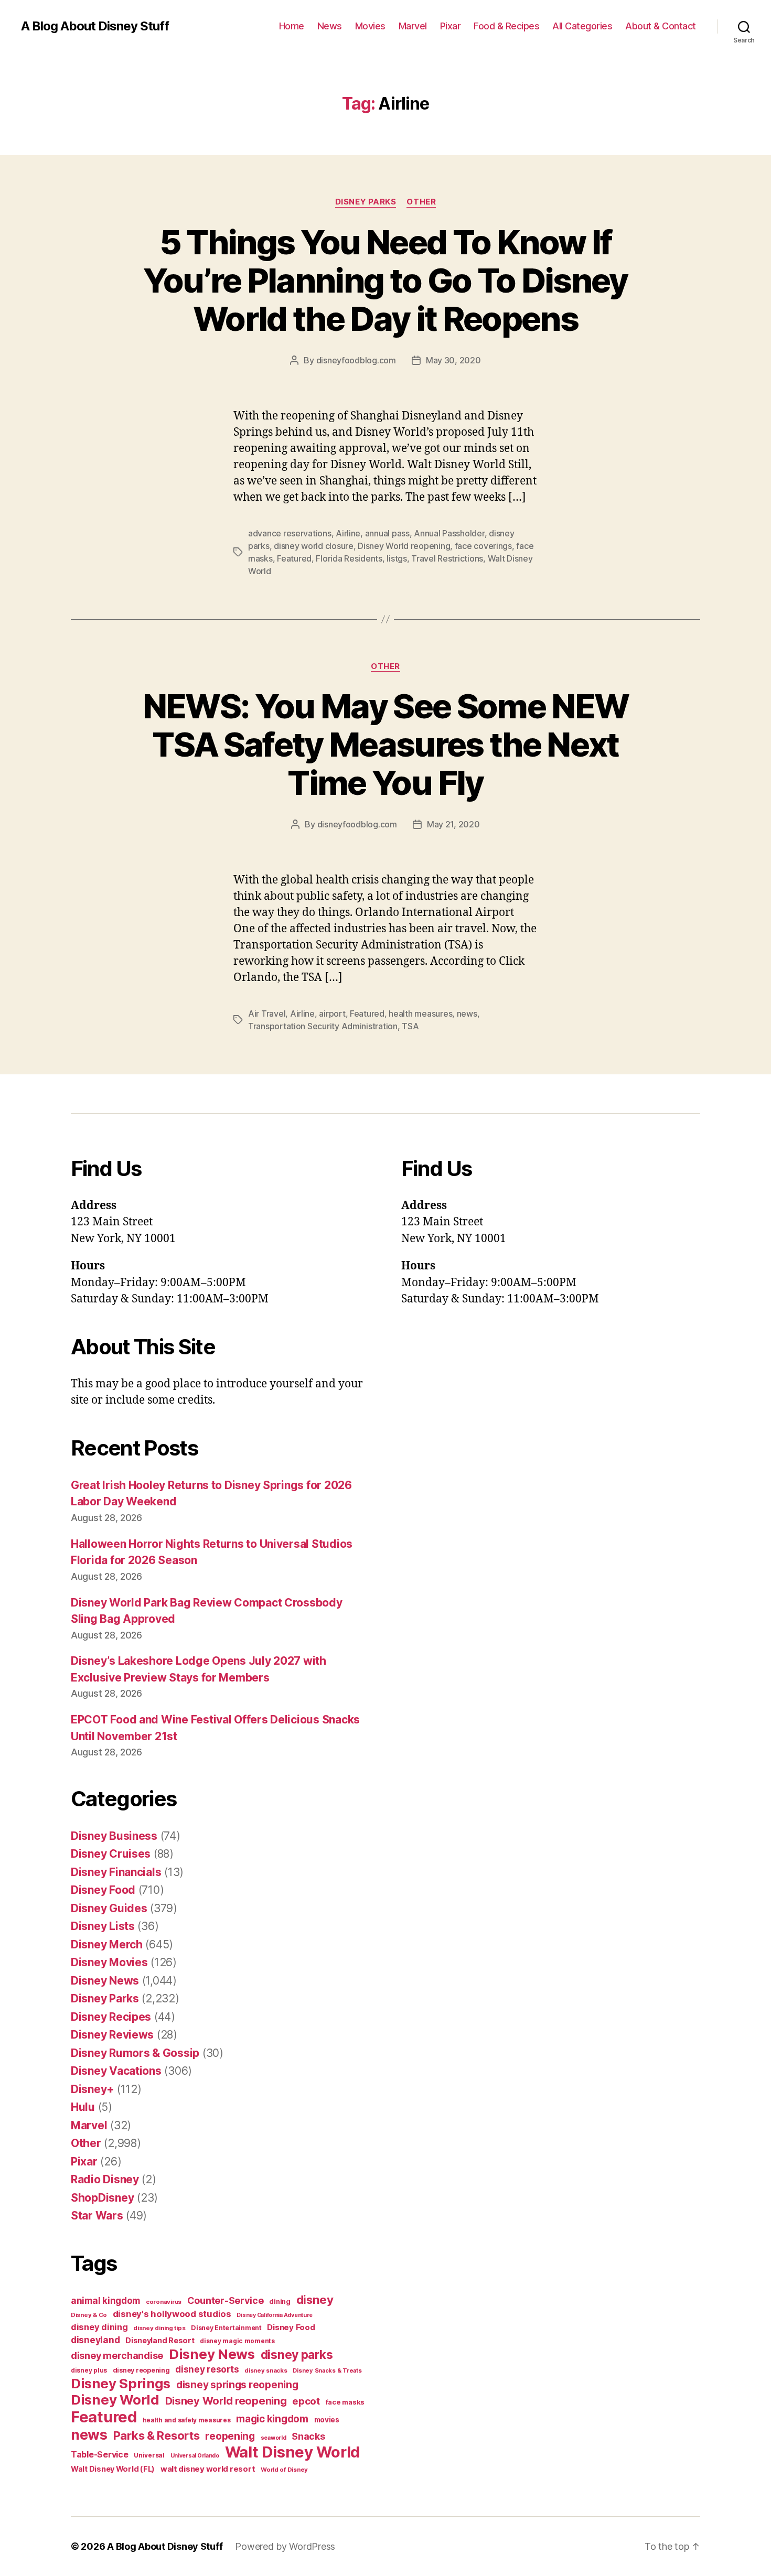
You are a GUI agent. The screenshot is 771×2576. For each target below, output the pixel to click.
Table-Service (100, 2454)
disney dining (99, 2327)
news (467, 1014)
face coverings (483, 546)
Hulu (83, 2107)
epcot (306, 2401)
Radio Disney (105, 2179)
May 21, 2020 (453, 824)
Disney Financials (116, 1872)
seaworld (274, 2438)
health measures (420, 1014)
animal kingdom (105, 2301)
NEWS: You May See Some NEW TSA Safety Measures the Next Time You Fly (386, 744)
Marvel (413, 26)
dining (280, 2302)
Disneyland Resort (160, 2340)
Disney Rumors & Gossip (135, 2053)
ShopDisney (102, 2198)
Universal (149, 2455)
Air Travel (267, 1014)
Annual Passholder (449, 533)
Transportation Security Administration (323, 1026)
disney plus (89, 2370)
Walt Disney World (292, 2452)
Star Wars (97, 2216)
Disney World (115, 2400)
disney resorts (207, 2369)
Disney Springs (121, 2383)
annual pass (387, 533)
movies (327, 2420)
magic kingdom (272, 2419)
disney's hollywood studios (172, 2314)
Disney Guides (109, 1908)
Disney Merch (107, 1944)
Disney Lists (103, 1926)
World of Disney (284, 2470)
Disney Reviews (112, 2035)
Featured (294, 558)
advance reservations (290, 533)
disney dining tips (159, 2328)
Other (421, 202)
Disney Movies (109, 1962)
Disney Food (103, 1890)
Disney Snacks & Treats (327, 2370)
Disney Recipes (111, 2017)
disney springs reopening (237, 2385)
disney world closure (314, 546)
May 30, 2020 (453, 360)
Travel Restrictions (447, 558)
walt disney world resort (208, 2469)
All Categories (582, 26)
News (330, 26)
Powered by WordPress (285, 2546)
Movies (370, 26)
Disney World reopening (404, 546)
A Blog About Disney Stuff (95, 26)
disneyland (95, 2340)
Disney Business (114, 1836)
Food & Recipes (506, 26)
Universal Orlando (195, 2456)
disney (315, 2299)
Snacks (308, 2436)
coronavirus (164, 2302)
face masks (345, 2402)
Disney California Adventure (275, 2315)
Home (292, 26)
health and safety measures (187, 2420)
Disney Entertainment (226, 2328)
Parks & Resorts (157, 2435)
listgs (397, 558)
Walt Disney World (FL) (113, 2469)
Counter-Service (226, 2300)
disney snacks (266, 2370)
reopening (230, 2436)
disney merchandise (117, 2356)
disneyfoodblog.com (356, 360)
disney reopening (141, 2370)
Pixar (451, 26)
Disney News (105, 1981)
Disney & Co (89, 2315)
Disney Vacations (116, 2071)
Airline (348, 533)
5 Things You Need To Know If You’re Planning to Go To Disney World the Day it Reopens (385, 280)
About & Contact (661, 26)
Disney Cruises (111, 1854)
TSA (410, 1026)
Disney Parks (366, 202)
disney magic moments (237, 2341)
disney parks (297, 2355)
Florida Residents (349, 558)
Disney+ (92, 2089)
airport (332, 1014)
